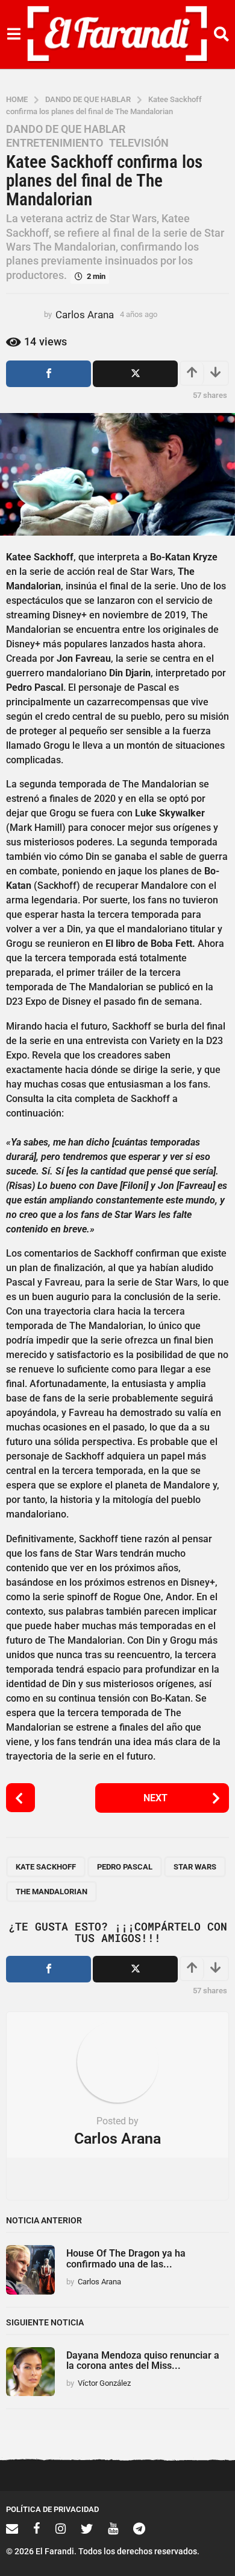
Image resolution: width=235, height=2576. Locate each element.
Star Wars (195, 1867)
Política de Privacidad (52, 2509)
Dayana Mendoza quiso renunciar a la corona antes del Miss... (143, 2360)
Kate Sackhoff (46, 1867)
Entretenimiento (55, 143)
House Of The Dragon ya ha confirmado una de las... (126, 2258)
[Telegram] (139, 2528)
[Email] (12, 2528)
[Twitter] (87, 2528)
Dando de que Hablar (66, 129)
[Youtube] (113, 2528)
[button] (14, 34)
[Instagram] (61, 2528)
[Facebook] (37, 2528)
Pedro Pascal (125, 1867)
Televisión (139, 143)
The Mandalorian (52, 1892)
